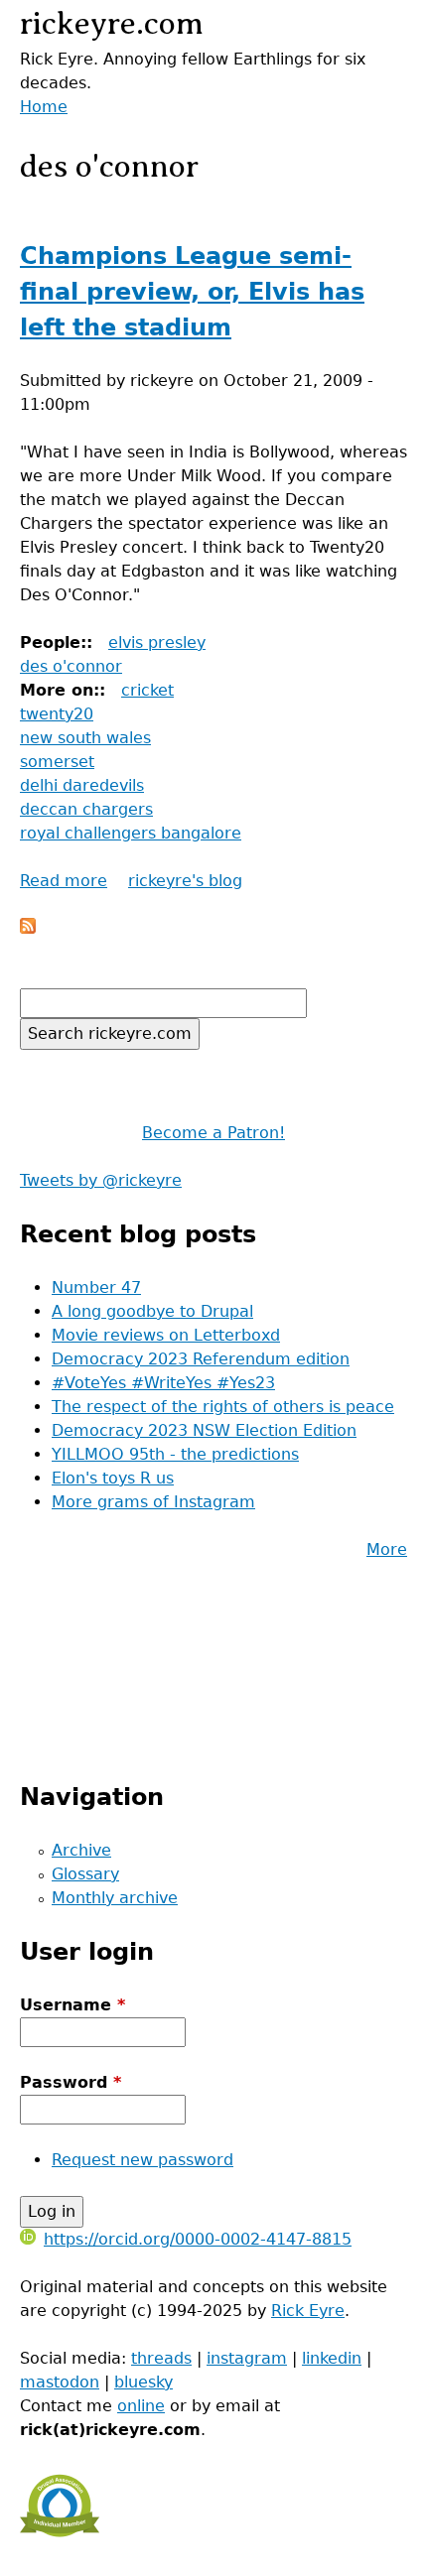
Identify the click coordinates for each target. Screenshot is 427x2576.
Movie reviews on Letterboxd (166, 1335)
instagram (247, 2358)
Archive (81, 1850)
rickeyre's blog (185, 881)
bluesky (143, 2382)
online (141, 2406)
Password (71, 2082)
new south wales (85, 738)
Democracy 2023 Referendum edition (201, 1359)
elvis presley (157, 643)
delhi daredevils (82, 785)
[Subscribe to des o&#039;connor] (28, 928)
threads (161, 2358)
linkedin (332, 2358)
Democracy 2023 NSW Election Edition (204, 1430)
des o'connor (71, 666)
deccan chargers (86, 809)
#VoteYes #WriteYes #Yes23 (163, 1383)
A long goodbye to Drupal (152, 1311)
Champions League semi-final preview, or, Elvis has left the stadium (192, 292)
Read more (64, 881)
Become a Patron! (213, 1133)
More (387, 1549)
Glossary (85, 1874)
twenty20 (57, 714)
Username (72, 2005)
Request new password (142, 2160)
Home (44, 107)
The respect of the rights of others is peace (223, 1407)
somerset (57, 762)
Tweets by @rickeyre (101, 1180)
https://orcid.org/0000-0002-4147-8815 (198, 2239)
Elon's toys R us (113, 1478)
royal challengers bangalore (131, 833)
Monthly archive (115, 1898)
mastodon (60, 2382)
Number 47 (96, 1288)
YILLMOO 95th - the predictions (175, 1454)
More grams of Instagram (153, 1502)
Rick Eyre (308, 2311)
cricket (147, 690)
